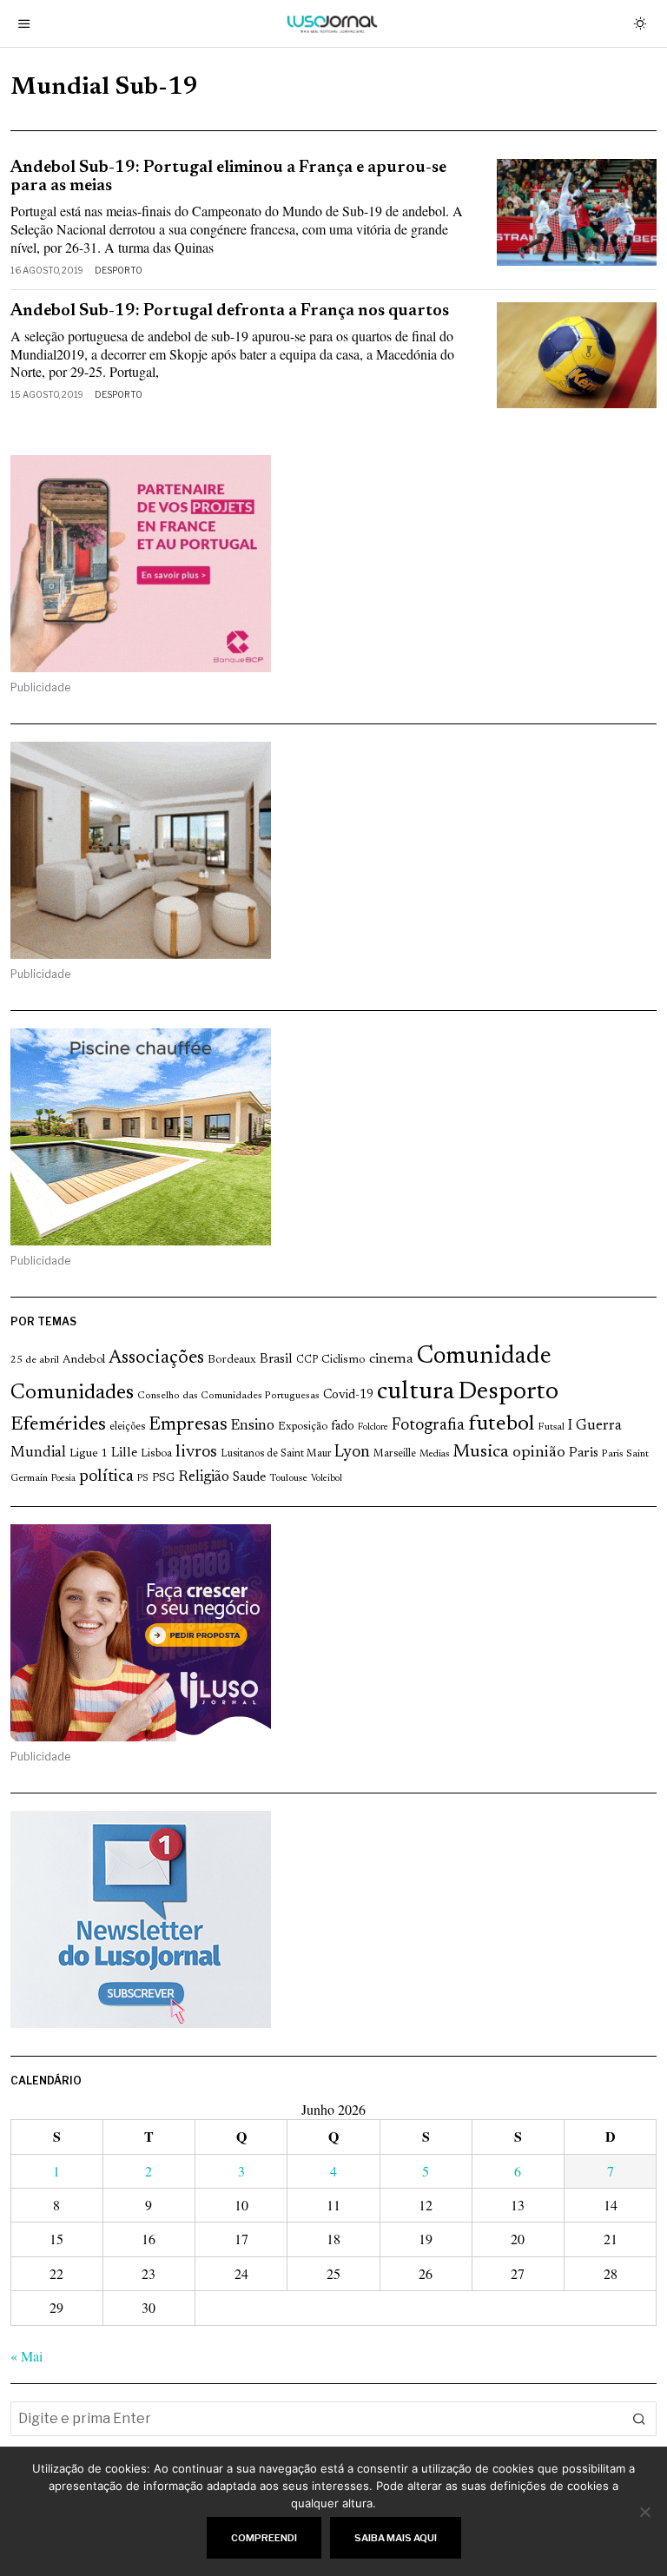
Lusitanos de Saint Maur (276, 1454)
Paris (584, 1453)
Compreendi (264, 2538)
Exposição (303, 1427)
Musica (481, 1452)
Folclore (373, 1427)
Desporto (119, 270)
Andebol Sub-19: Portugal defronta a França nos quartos (230, 311)
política (106, 1477)
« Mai (26, 2356)
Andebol (84, 1360)
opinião (539, 1453)
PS (143, 1479)
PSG (163, 1478)
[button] (639, 2419)
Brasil (276, 1360)
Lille (124, 1453)
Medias (434, 1454)
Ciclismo (343, 1360)
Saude (249, 1478)
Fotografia (428, 1426)
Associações (156, 1358)
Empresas (188, 1425)
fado (343, 1427)
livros (196, 1453)
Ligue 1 (89, 1454)
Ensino (253, 1426)
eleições (127, 1427)
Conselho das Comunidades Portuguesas (228, 1396)
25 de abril (35, 1360)
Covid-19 (348, 1395)
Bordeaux (232, 1360)
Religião (204, 1477)
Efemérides (58, 1425)
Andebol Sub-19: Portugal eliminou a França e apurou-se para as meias (228, 177)
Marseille (395, 1454)
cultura (416, 1392)
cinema (391, 1359)
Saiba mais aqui (396, 2538)
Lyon (352, 1453)
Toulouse (288, 1478)
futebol (501, 1425)
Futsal (551, 1427)
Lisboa (156, 1454)
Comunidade (484, 1357)
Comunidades (72, 1393)
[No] (645, 2512)
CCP (307, 1360)
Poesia (63, 1479)
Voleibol (327, 1479)
